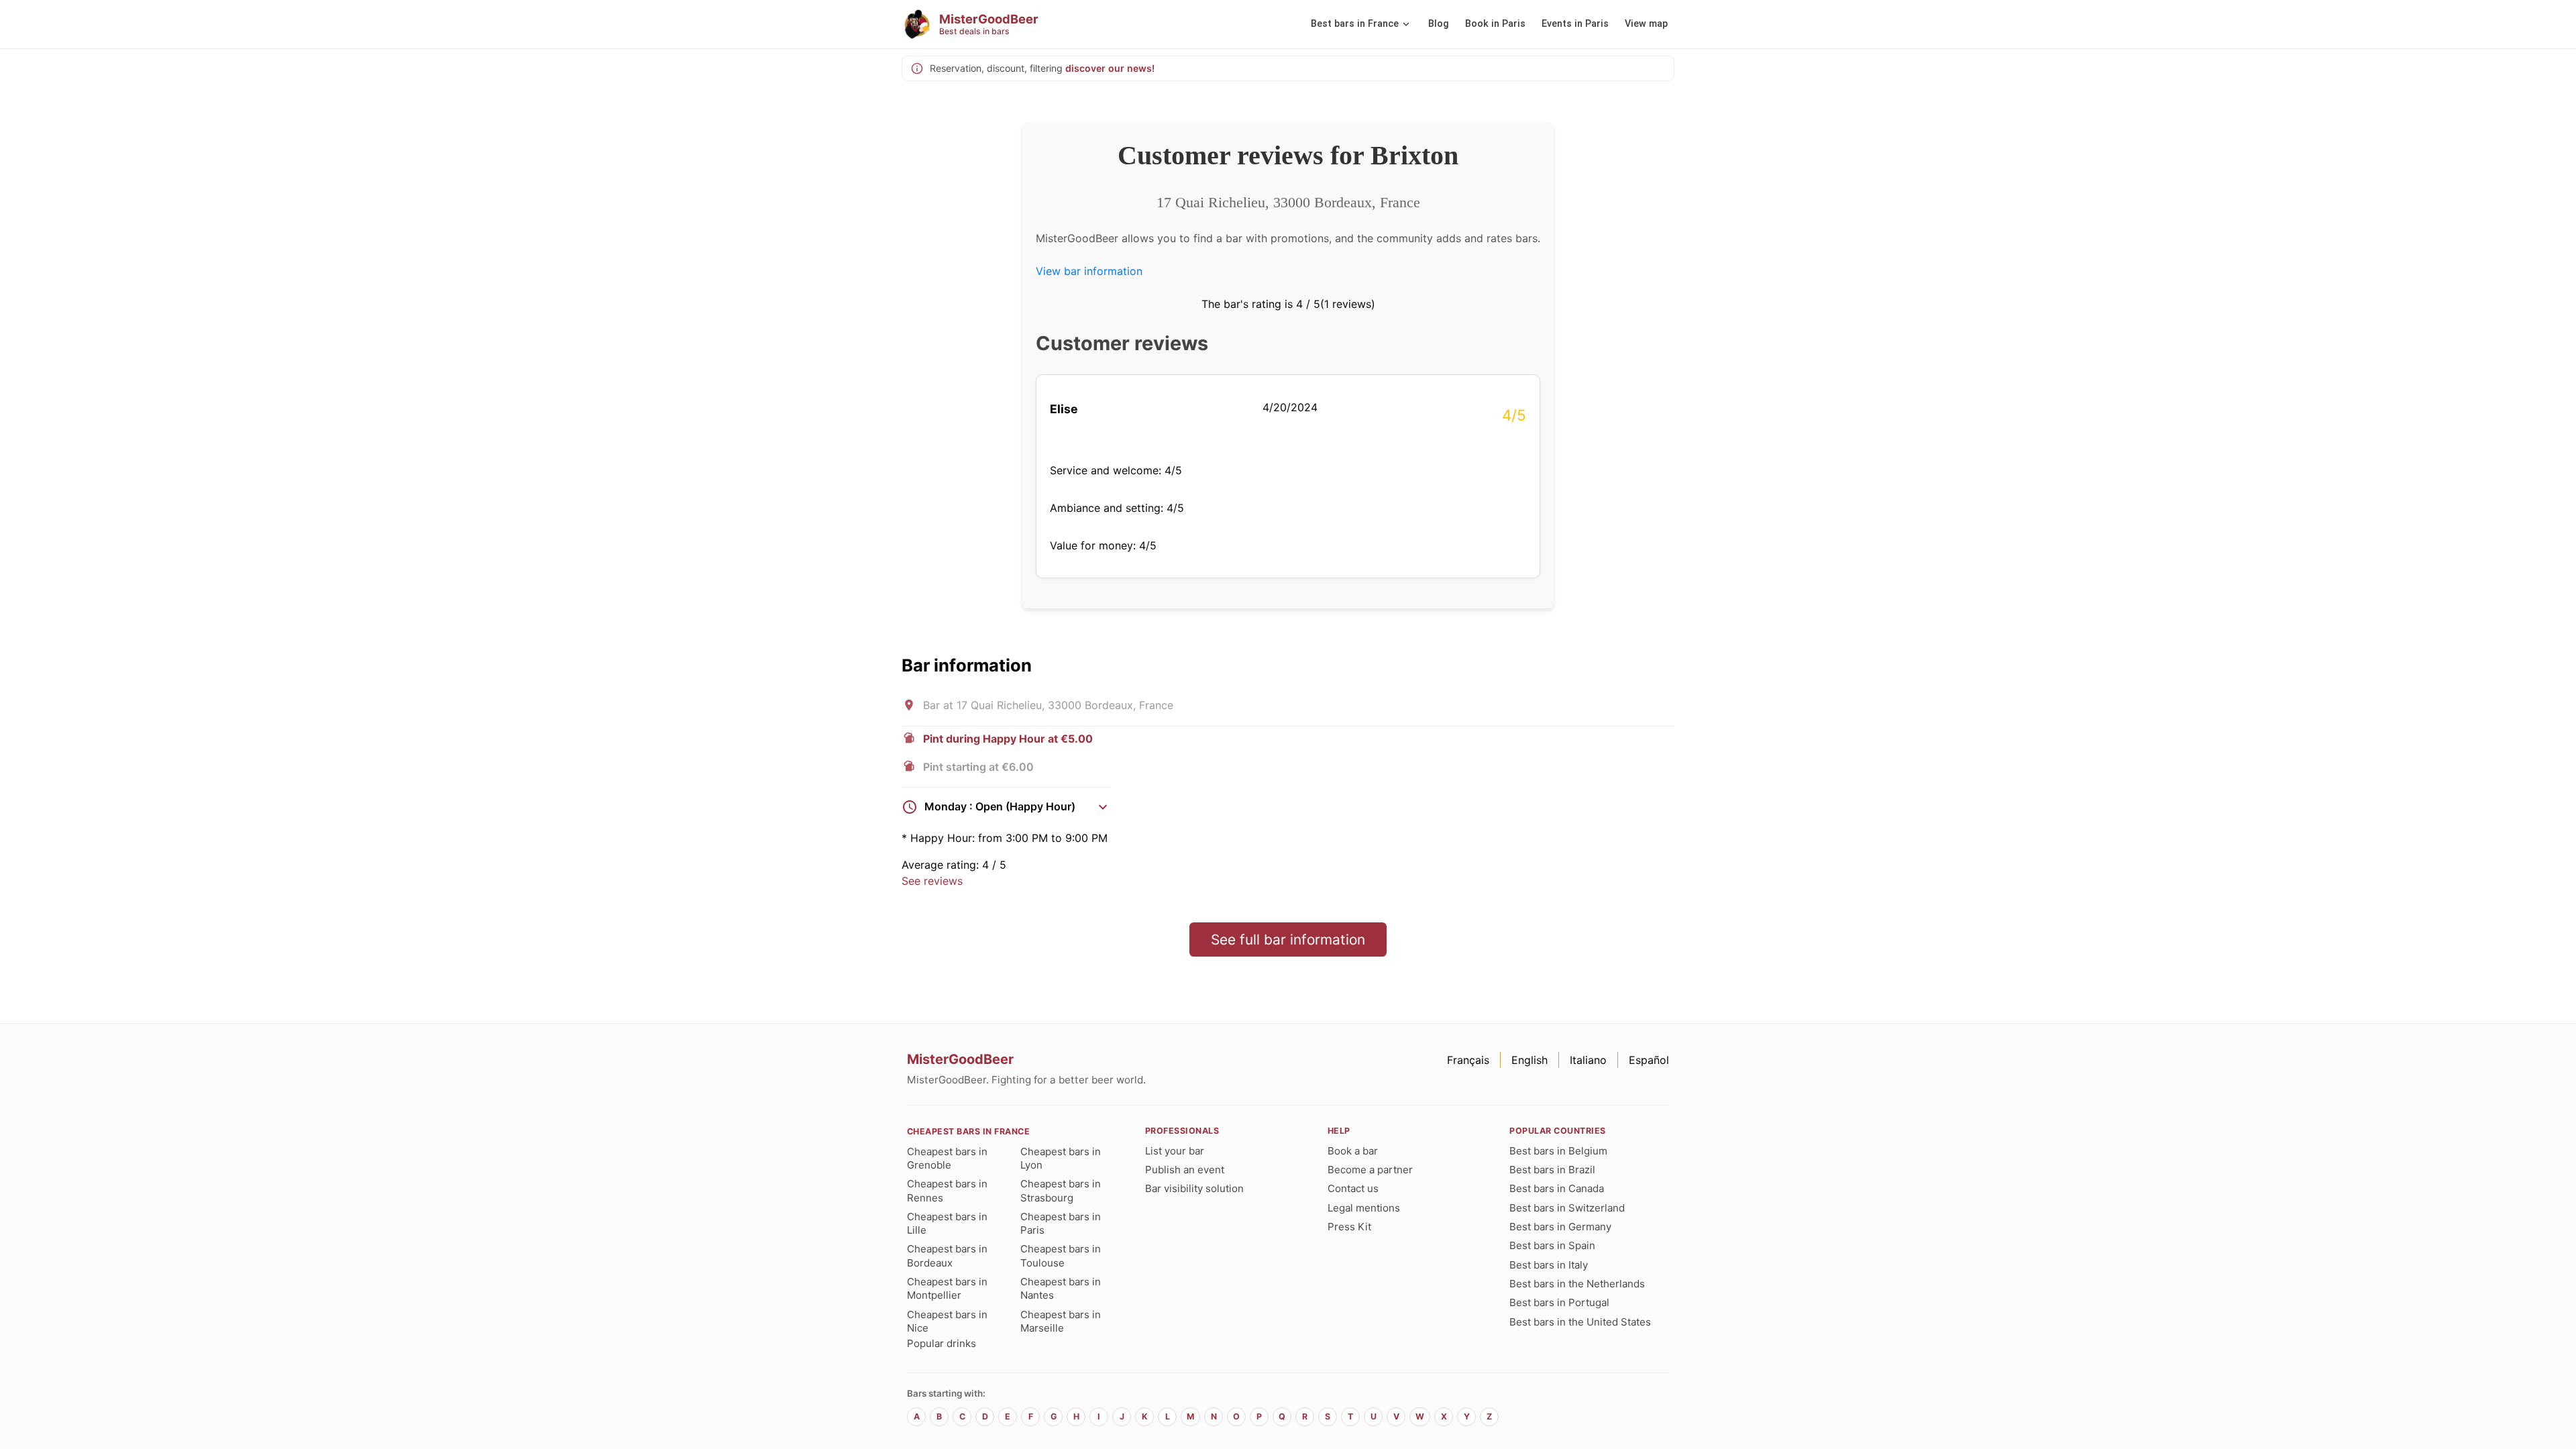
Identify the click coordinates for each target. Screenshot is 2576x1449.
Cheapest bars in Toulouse (1061, 1255)
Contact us (1353, 1188)
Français (1468, 1060)
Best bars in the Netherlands (1577, 1284)
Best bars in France (1355, 24)
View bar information (1089, 271)
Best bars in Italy (1549, 1265)
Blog (1439, 24)
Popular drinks (942, 1343)
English (1529, 1060)
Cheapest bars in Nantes (1061, 1288)
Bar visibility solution (1194, 1188)
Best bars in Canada (1557, 1188)
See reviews (932, 881)
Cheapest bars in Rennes (947, 1190)
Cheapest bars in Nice (947, 1321)
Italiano (1588, 1060)
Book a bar (1353, 1151)
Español (1649, 1060)
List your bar (1175, 1151)
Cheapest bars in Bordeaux (947, 1255)
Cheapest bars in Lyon (1061, 1158)
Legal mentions (1364, 1208)
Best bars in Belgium (1558, 1151)
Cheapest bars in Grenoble (947, 1158)
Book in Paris (1495, 24)
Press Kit (1349, 1227)
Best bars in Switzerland (1567, 1208)
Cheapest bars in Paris (1061, 1223)
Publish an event (1185, 1170)
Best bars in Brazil (1552, 1170)
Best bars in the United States (1580, 1322)
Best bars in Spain (1552, 1245)
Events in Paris (1575, 24)
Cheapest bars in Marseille (1061, 1321)
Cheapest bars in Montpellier (947, 1288)
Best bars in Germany (1560, 1227)
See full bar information (1288, 940)
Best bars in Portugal (1559, 1302)
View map (1646, 24)
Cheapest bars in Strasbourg (1061, 1190)
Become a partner (1370, 1170)
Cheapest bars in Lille (947, 1223)
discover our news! (1110, 68)
